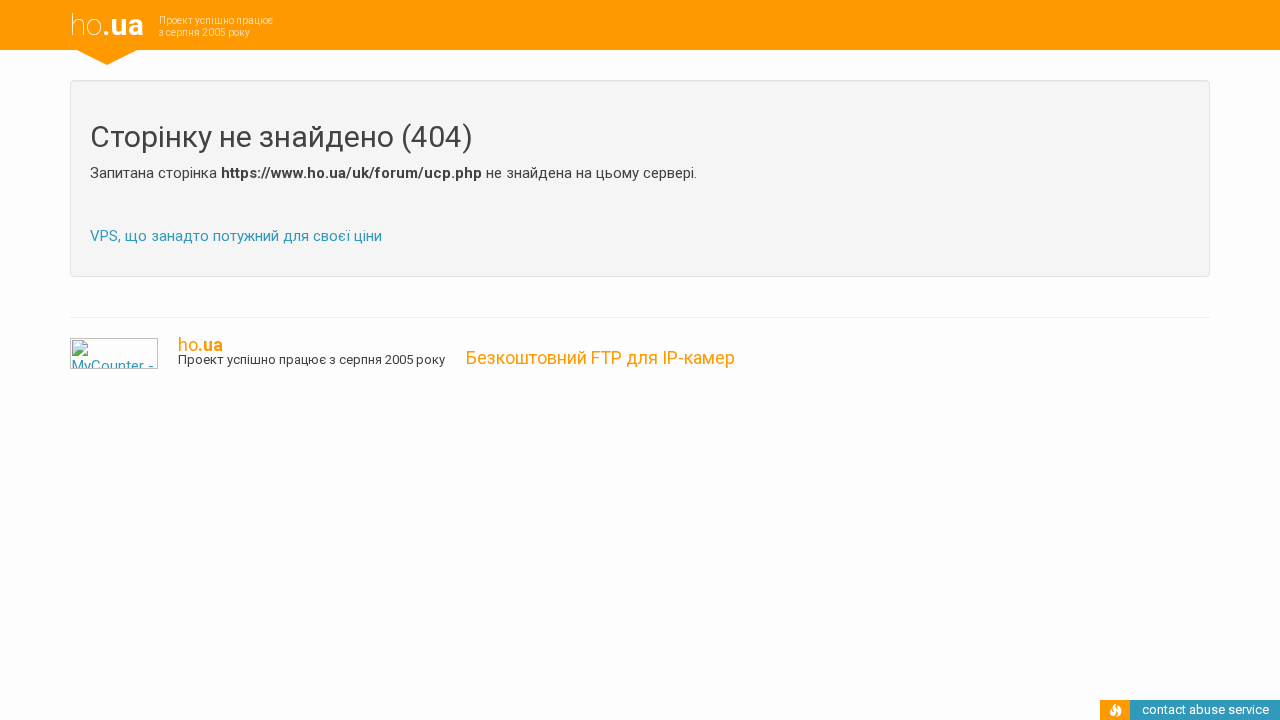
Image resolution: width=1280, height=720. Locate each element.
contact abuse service (1205, 709)
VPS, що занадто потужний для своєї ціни (236, 236)
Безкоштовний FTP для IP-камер (600, 357)
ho (107, 24)
